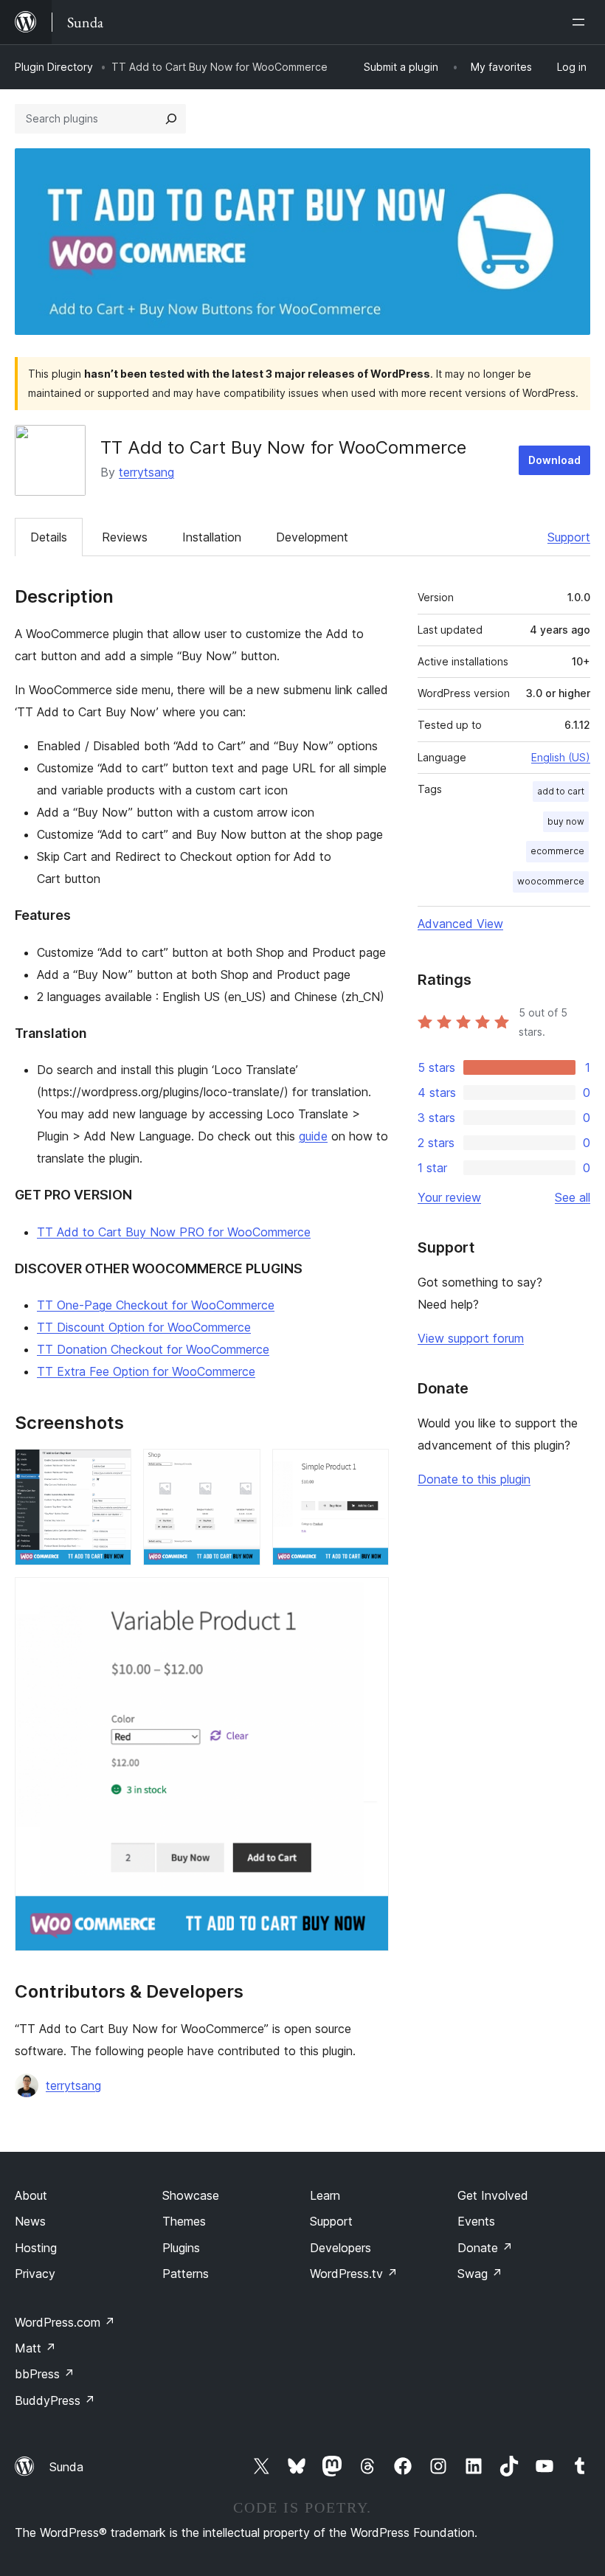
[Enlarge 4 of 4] (369, 1597)
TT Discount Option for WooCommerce (144, 1327)
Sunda (66, 2467)
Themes (184, 2221)
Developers (340, 2248)
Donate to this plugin (474, 1479)
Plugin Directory (54, 67)
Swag (480, 2274)
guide (313, 1136)
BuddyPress (55, 2400)
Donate (485, 2248)
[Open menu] (581, 22)
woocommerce (551, 881)
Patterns (186, 2274)
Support (569, 537)
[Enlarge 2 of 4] (241, 1469)
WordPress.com (65, 2322)
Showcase (191, 2195)
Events (476, 2221)
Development (312, 537)
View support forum (471, 1338)
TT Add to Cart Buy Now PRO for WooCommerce (174, 1232)
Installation (212, 537)
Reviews (125, 537)
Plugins (181, 2248)
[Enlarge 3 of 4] (369, 1469)
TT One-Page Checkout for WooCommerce (156, 1305)
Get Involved (493, 2195)
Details (49, 537)
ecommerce (557, 851)
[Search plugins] (171, 119)
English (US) (561, 757)
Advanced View (460, 924)
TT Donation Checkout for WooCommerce (153, 1349)
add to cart (561, 791)
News (30, 2221)
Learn (325, 2195)
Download (554, 460)
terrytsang (146, 472)
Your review (449, 1197)
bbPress (45, 2374)
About (31, 2195)
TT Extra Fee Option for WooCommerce (146, 1371)
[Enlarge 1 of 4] (111, 1469)
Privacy (35, 2274)
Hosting (36, 2248)
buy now (566, 821)
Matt (35, 2348)
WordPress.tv (354, 2274)
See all (573, 1197)
